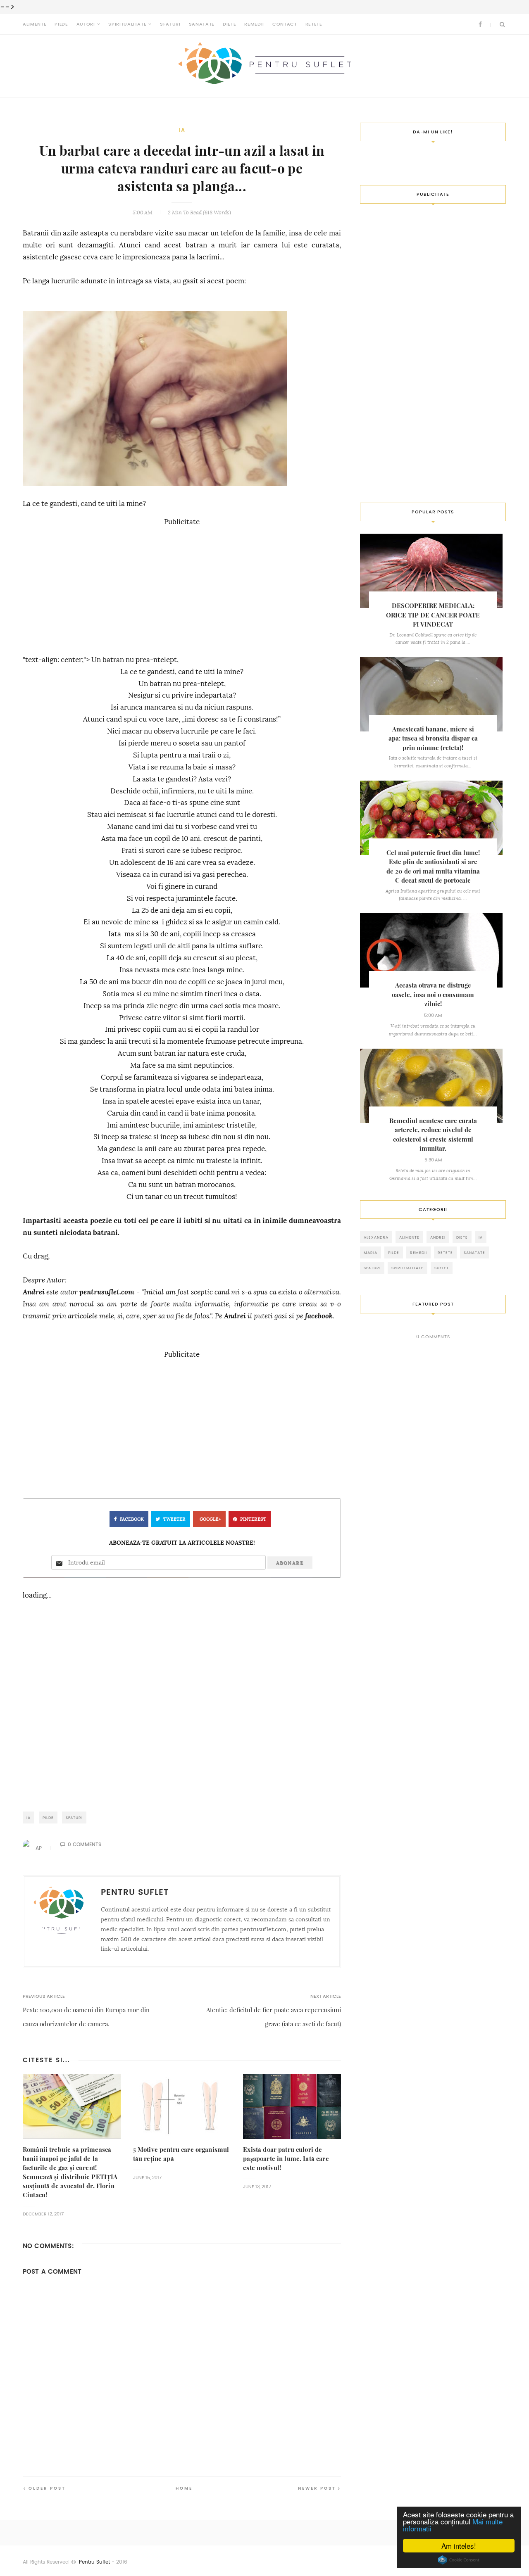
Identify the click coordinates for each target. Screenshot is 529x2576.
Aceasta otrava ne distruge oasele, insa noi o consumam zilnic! (433, 995)
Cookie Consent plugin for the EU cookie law (459, 2560)
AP (39, 1848)
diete (462, 1237)
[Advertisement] (182, 586)
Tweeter (174, 1519)
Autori (86, 24)
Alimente (35, 24)
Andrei (34, 1292)
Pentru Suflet (94, 2562)
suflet (442, 1268)
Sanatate (202, 24)
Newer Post (317, 2488)
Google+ (210, 1519)
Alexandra (376, 1237)
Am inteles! (459, 2546)
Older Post (47, 2488)
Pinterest (253, 1519)
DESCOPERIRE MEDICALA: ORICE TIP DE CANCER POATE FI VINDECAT (433, 615)
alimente (409, 1237)
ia (182, 130)
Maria (371, 1252)
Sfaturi (170, 24)
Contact (285, 24)
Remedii (254, 24)
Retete (314, 24)
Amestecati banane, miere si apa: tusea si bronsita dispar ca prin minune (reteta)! (433, 738)
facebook (319, 1316)
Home (184, 2488)
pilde (48, 1817)
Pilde (61, 24)
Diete (229, 24)
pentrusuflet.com (107, 1292)
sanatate (474, 1252)
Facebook (132, 1519)
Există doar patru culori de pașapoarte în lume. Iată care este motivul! (286, 2159)
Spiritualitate (127, 24)
